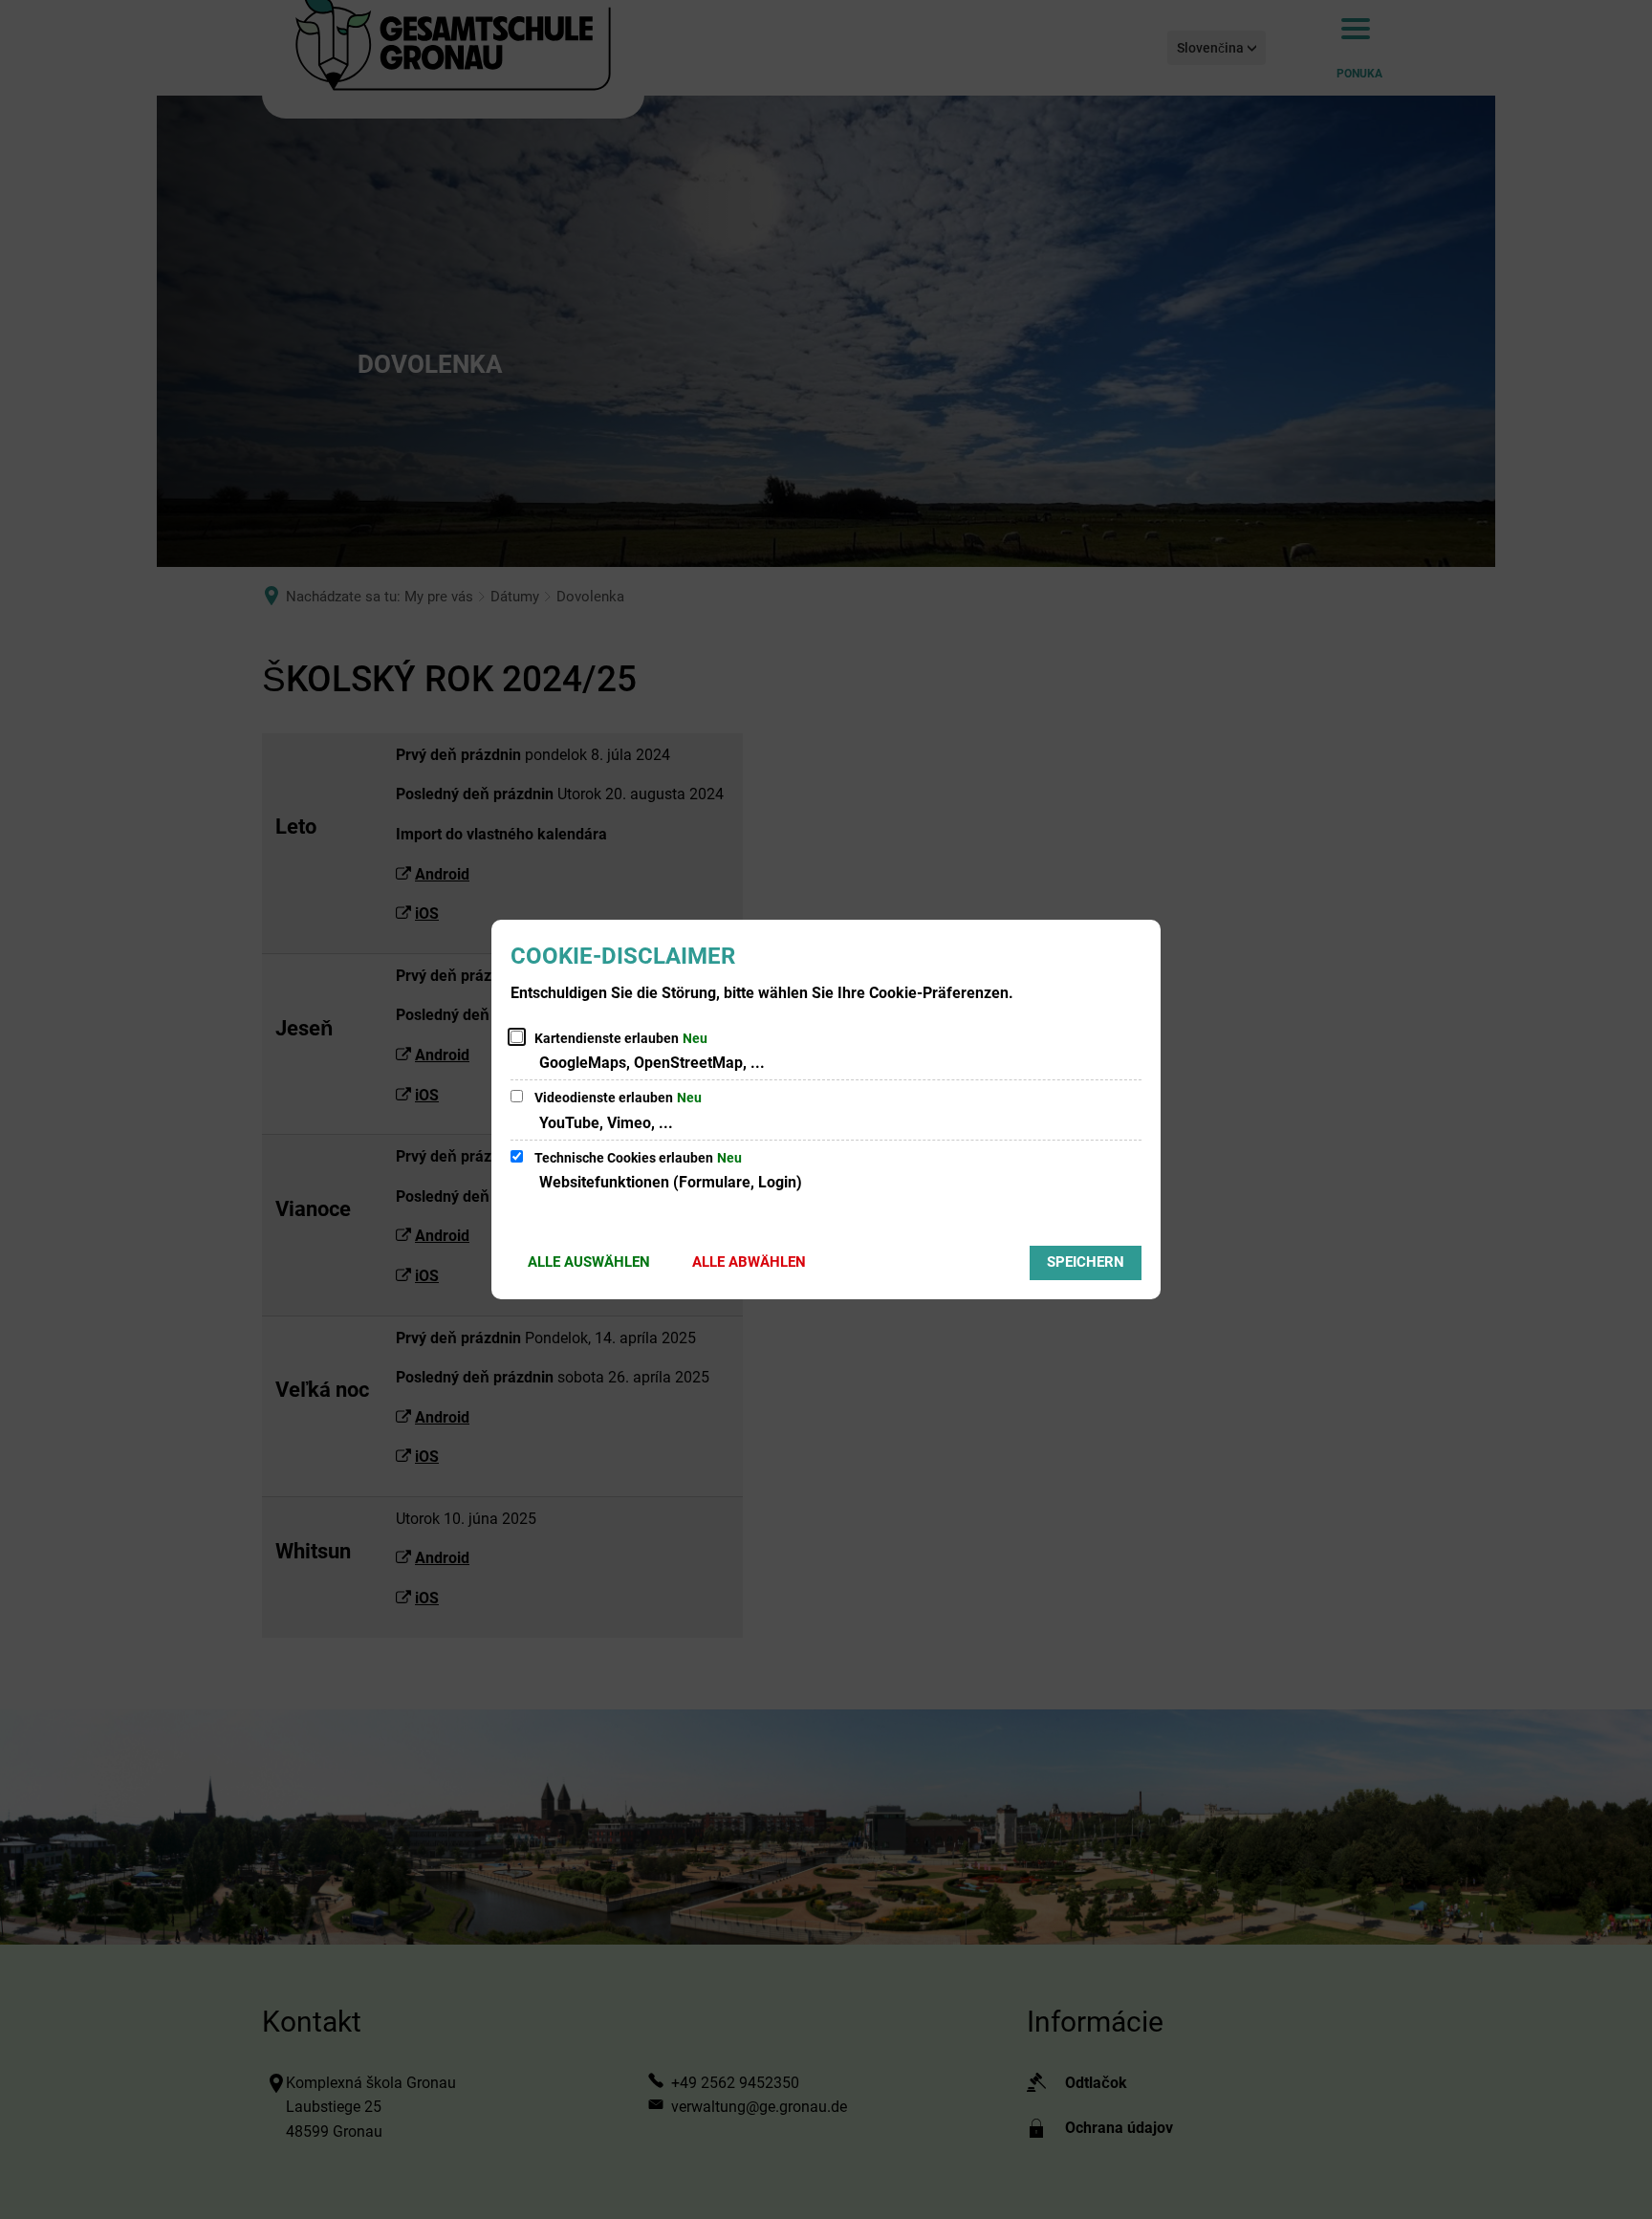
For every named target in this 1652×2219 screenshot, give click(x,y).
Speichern (1086, 1262)
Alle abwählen (749, 1262)
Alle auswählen (589, 1262)
